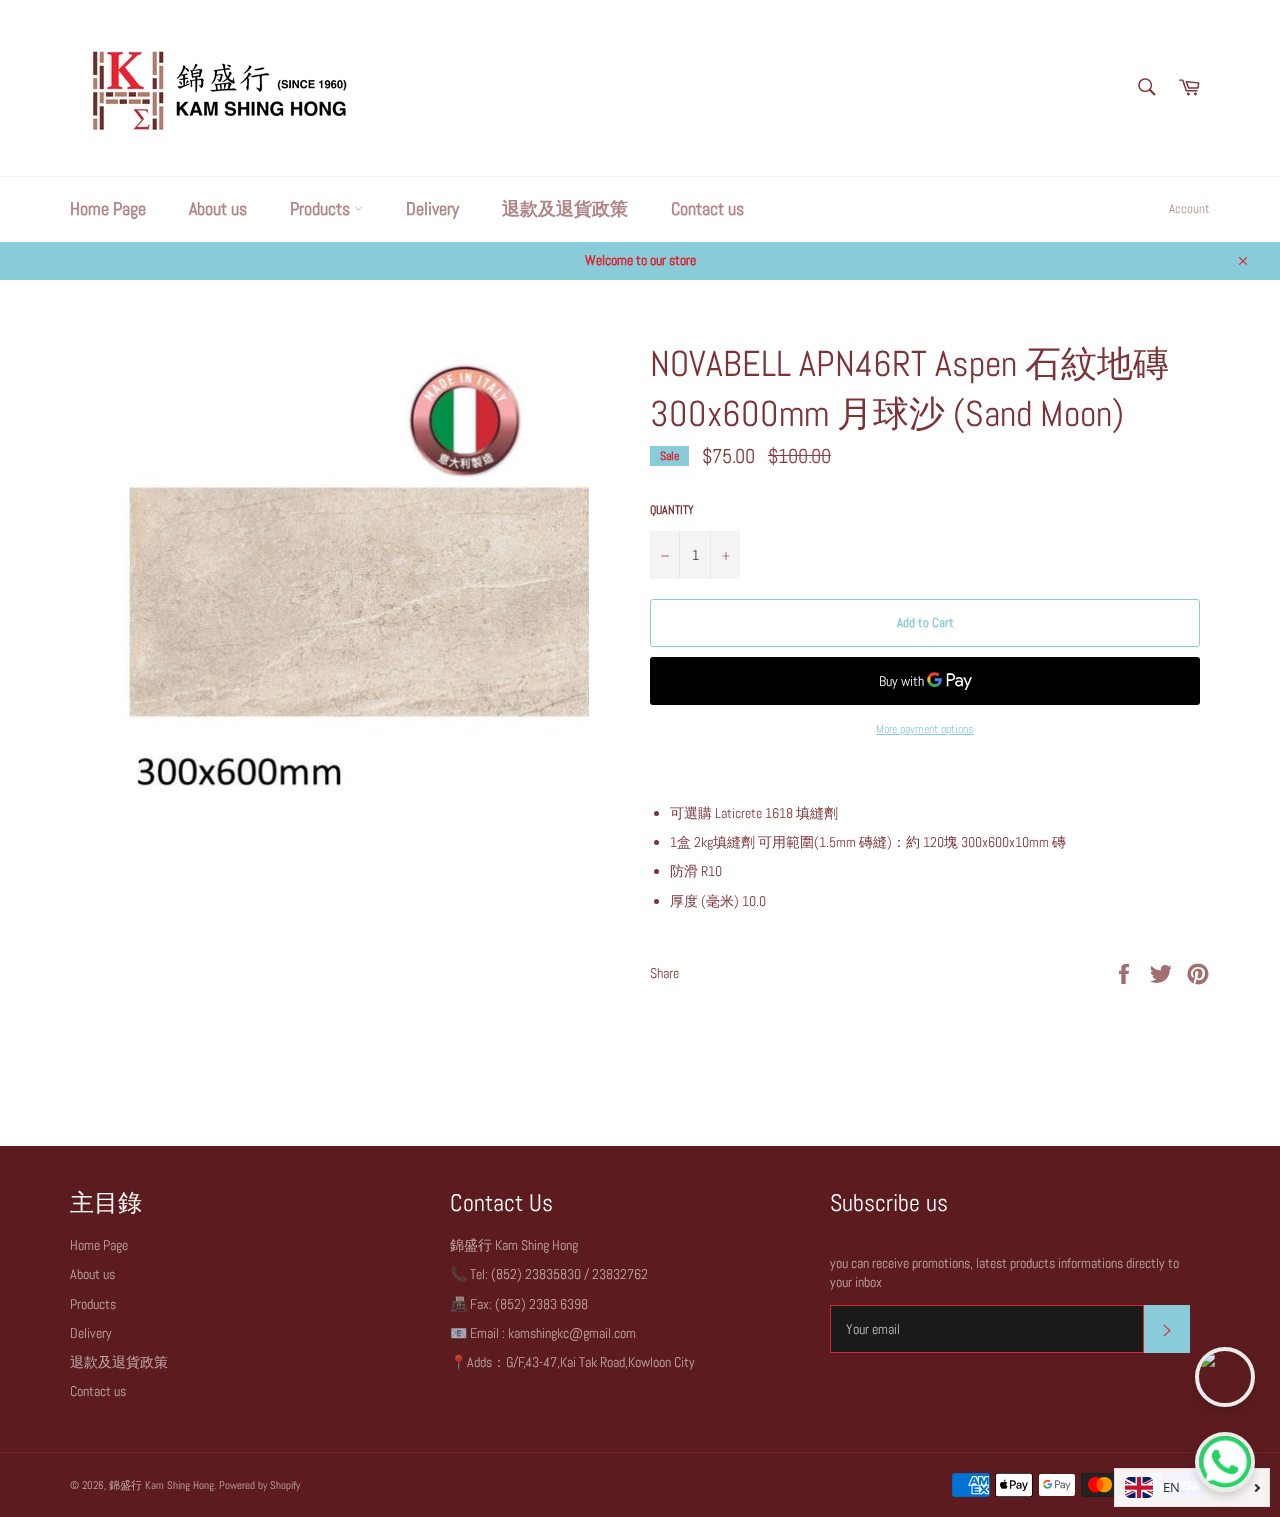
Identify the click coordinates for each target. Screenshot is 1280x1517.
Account (1189, 208)
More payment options (925, 729)
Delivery (432, 208)
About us (218, 208)
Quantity (672, 510)
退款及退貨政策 (565, 208)
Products (322, 208)
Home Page (108, 208)
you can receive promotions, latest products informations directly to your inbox (1004, 1272)
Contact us (707, 208)
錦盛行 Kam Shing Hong (161, 1485)
